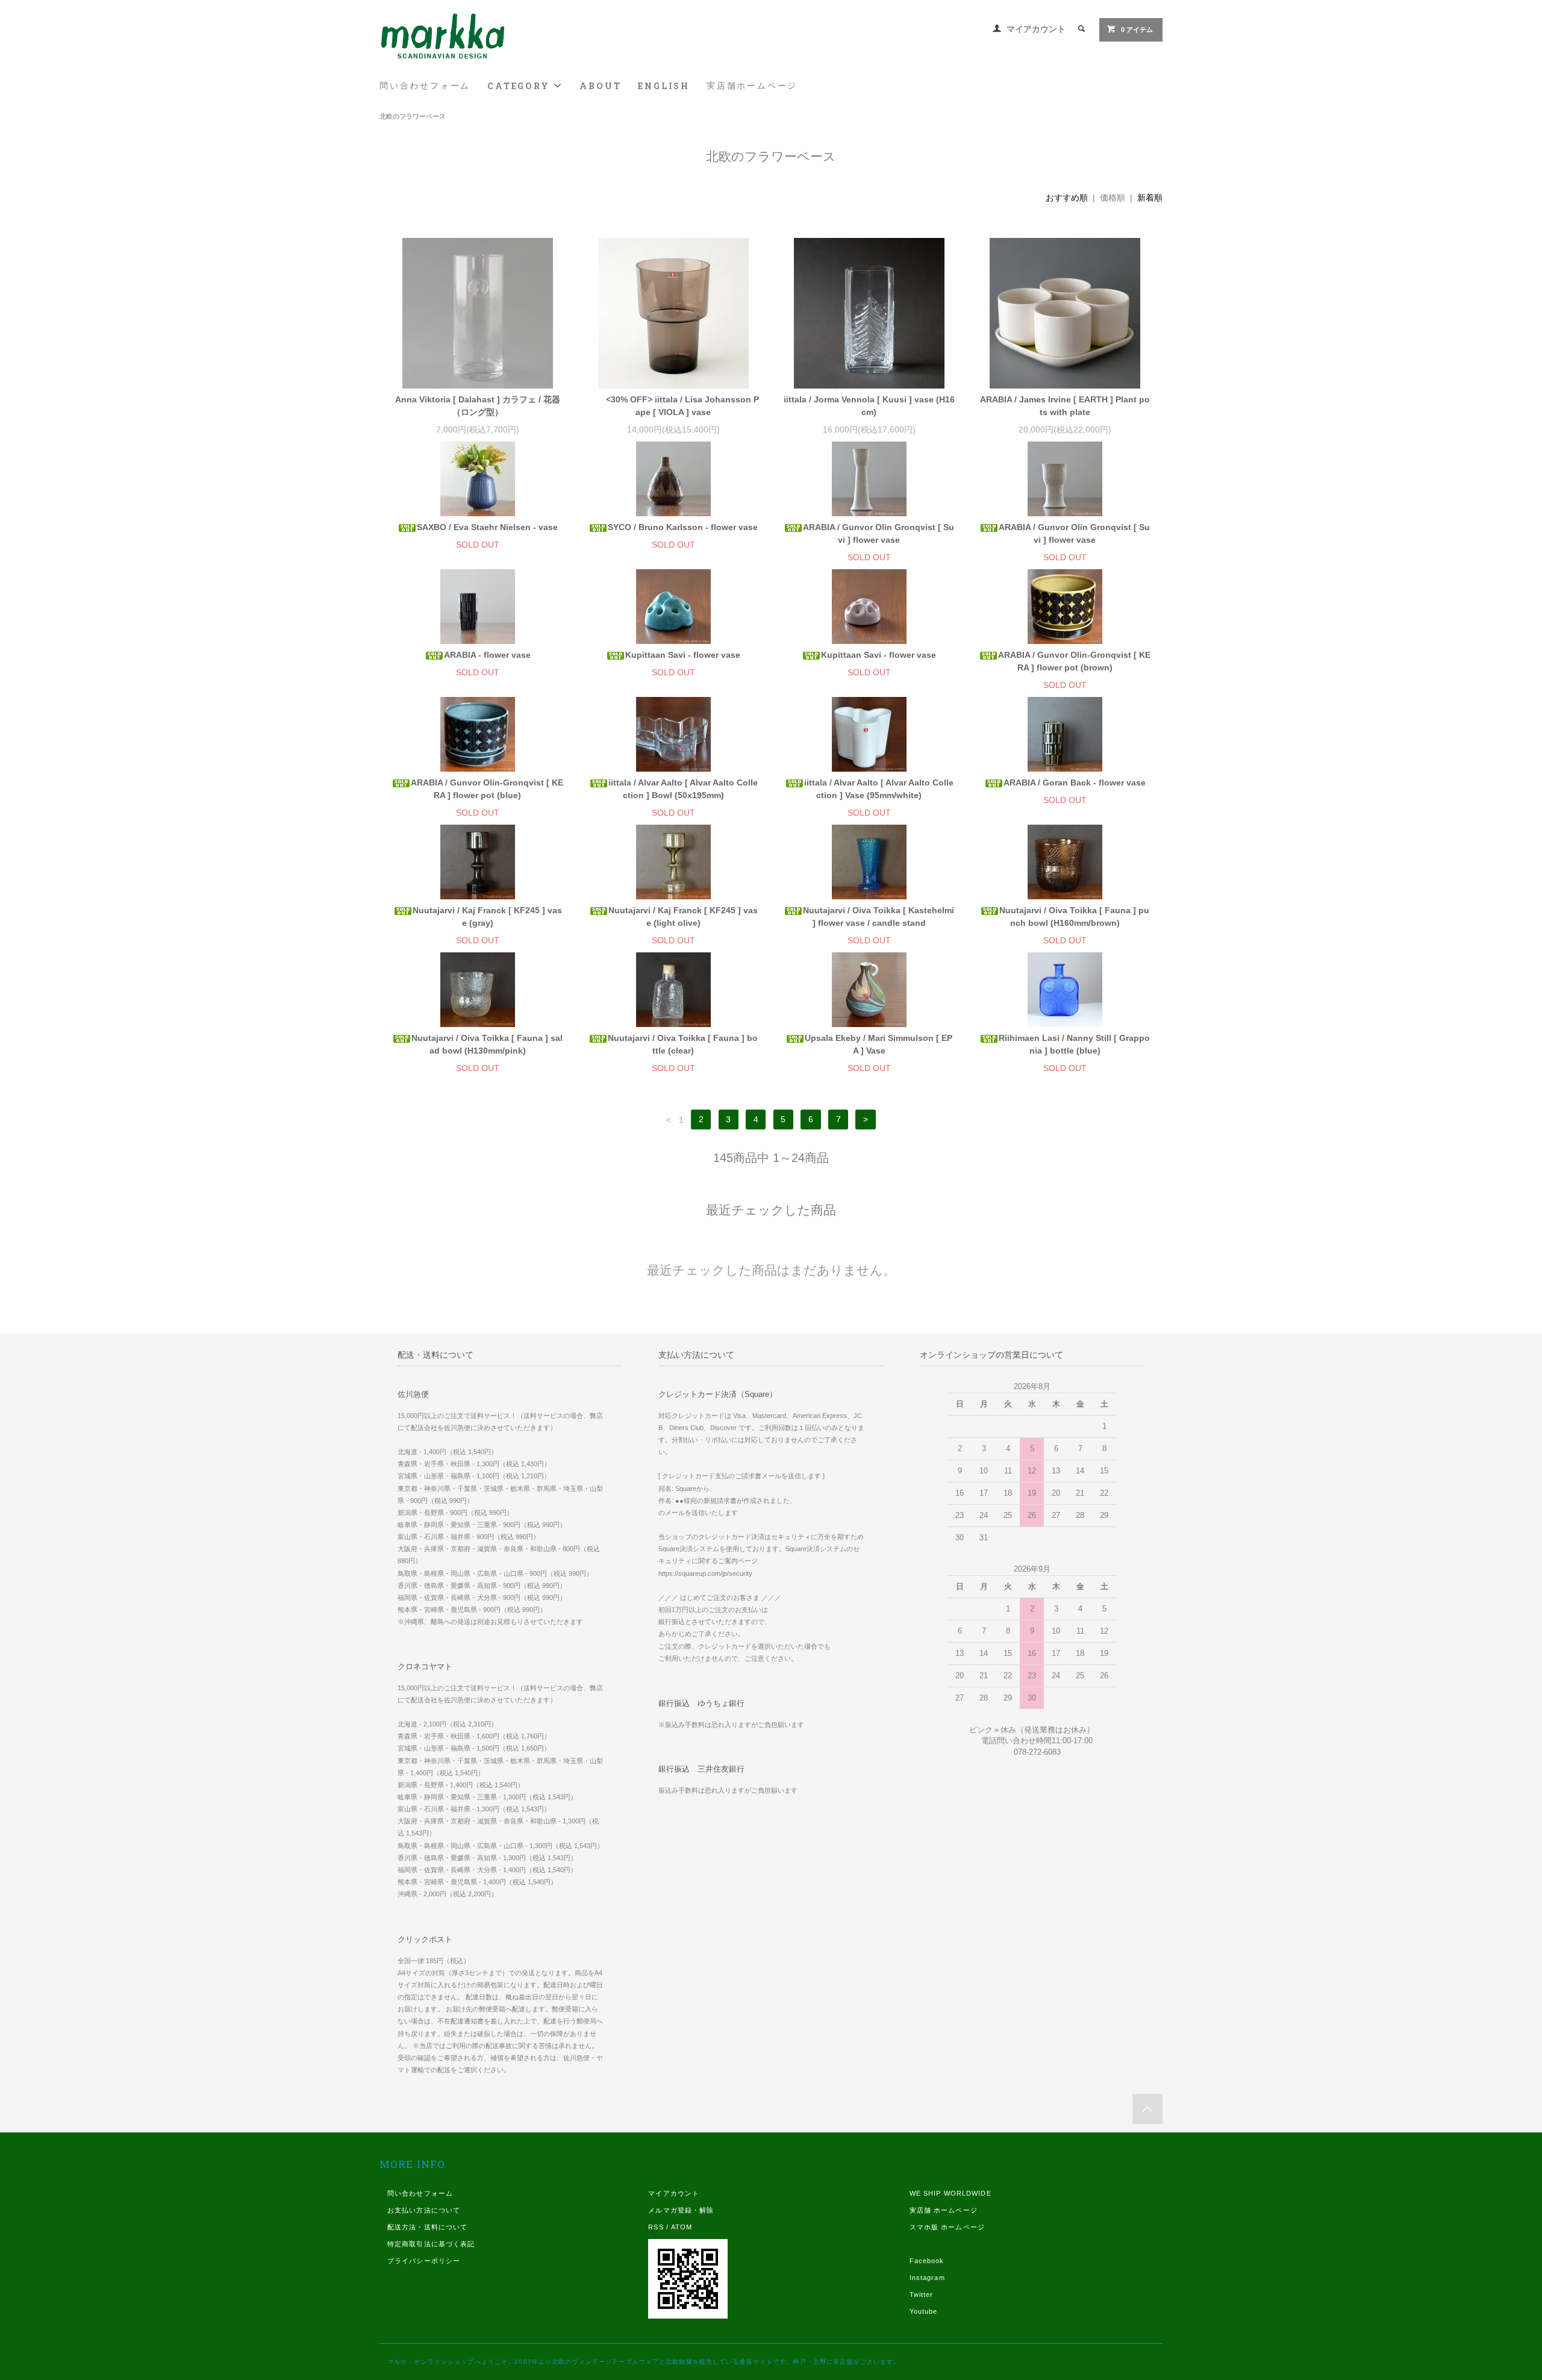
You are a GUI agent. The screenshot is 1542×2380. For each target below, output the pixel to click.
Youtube (924, 2311)
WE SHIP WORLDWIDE (950, 2193)
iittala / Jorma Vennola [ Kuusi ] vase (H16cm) (869, 406)
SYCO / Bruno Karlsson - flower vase (683, 527)
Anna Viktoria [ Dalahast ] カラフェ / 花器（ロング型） (478, 406)
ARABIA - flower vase (487, 655)
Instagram (927, 2278)
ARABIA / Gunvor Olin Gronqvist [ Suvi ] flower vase (879, 533)
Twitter (922, 2294)
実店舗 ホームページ (944, 2210)
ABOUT (600, 86)
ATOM (682, 2227)
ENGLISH (664, 86)
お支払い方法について (424, 2210)
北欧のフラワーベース (413, 116)
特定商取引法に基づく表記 (431, 2244)
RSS (656, 2227)
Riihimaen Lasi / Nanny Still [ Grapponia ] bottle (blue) (1074, 1044)
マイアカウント (1036, 29)
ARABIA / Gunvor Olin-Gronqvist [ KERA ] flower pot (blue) (487, 789)
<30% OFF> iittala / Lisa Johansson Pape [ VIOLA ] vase (682, 406)
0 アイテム (1137, 30)
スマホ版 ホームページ (947, 2227)
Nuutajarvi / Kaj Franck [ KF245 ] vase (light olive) (683, 917)
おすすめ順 (1067, 198)
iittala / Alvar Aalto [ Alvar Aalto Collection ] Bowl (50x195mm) (683, 789)
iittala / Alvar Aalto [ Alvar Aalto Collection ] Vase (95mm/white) (879, 789)
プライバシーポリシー (424, 2261)
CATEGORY (520, 86)
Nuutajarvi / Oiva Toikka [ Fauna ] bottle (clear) (683, 1044)
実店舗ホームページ (752, 86)
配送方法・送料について (427, 2227)
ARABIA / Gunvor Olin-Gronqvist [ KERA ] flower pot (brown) (1074, 661)
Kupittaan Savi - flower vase (683, 655)
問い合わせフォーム (425, 86)
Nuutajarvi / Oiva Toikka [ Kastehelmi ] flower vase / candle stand (879, 917)
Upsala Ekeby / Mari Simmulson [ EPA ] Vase (879, 1044)
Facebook (927, 2261)
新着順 (1150, 198)
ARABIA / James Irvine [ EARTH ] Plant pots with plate (1065, 406)
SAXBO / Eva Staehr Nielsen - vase (487, 527)
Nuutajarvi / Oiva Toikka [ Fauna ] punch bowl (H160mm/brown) (1074, 917)
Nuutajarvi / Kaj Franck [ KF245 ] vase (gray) (487, 917)
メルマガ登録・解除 (681, 2210)
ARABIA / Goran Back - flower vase (1075, 782)
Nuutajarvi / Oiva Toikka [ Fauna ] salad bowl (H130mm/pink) (487, 1044)
